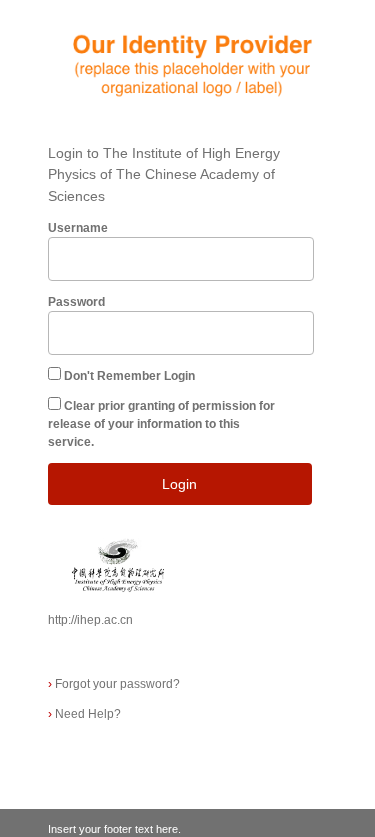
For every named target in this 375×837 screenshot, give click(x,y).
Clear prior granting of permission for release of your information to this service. (161, 424)
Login (179, 484)
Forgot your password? (114, 684)
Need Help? (84, 714)
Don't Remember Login (129, 376)
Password (76, 302)
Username (78, 228)
